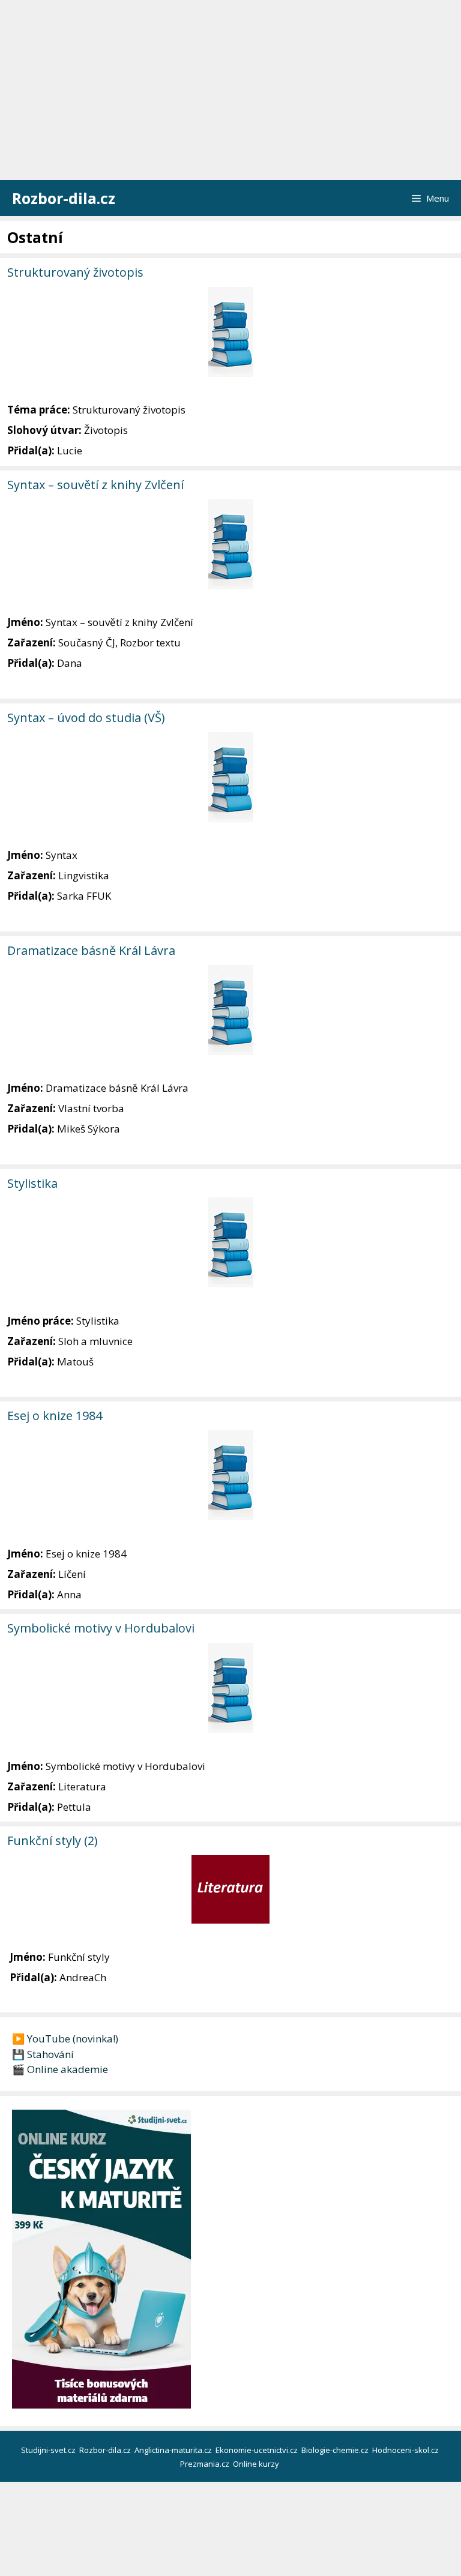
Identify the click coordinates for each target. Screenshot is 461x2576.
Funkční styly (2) (53, 1840)
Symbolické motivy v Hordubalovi (101, 1628)
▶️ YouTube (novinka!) (65, 2039)
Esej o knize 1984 (55, 1416)
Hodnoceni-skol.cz (406, 2450)
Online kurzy (257, 2464)
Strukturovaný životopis (75, 272)
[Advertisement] (230, 90)
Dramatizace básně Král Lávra (91, 950)
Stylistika (32, 1183)
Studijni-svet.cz (49, 2450)
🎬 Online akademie (60, 2069)
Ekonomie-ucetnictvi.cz (258, 2450)
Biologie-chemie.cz (336, 2450)
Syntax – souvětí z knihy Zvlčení (95, 485)
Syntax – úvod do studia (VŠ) (86, 718)
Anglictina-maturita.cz (174, 2450)
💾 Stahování (43, 2054)
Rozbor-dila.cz (64, 198)
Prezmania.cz (206, 2464)
